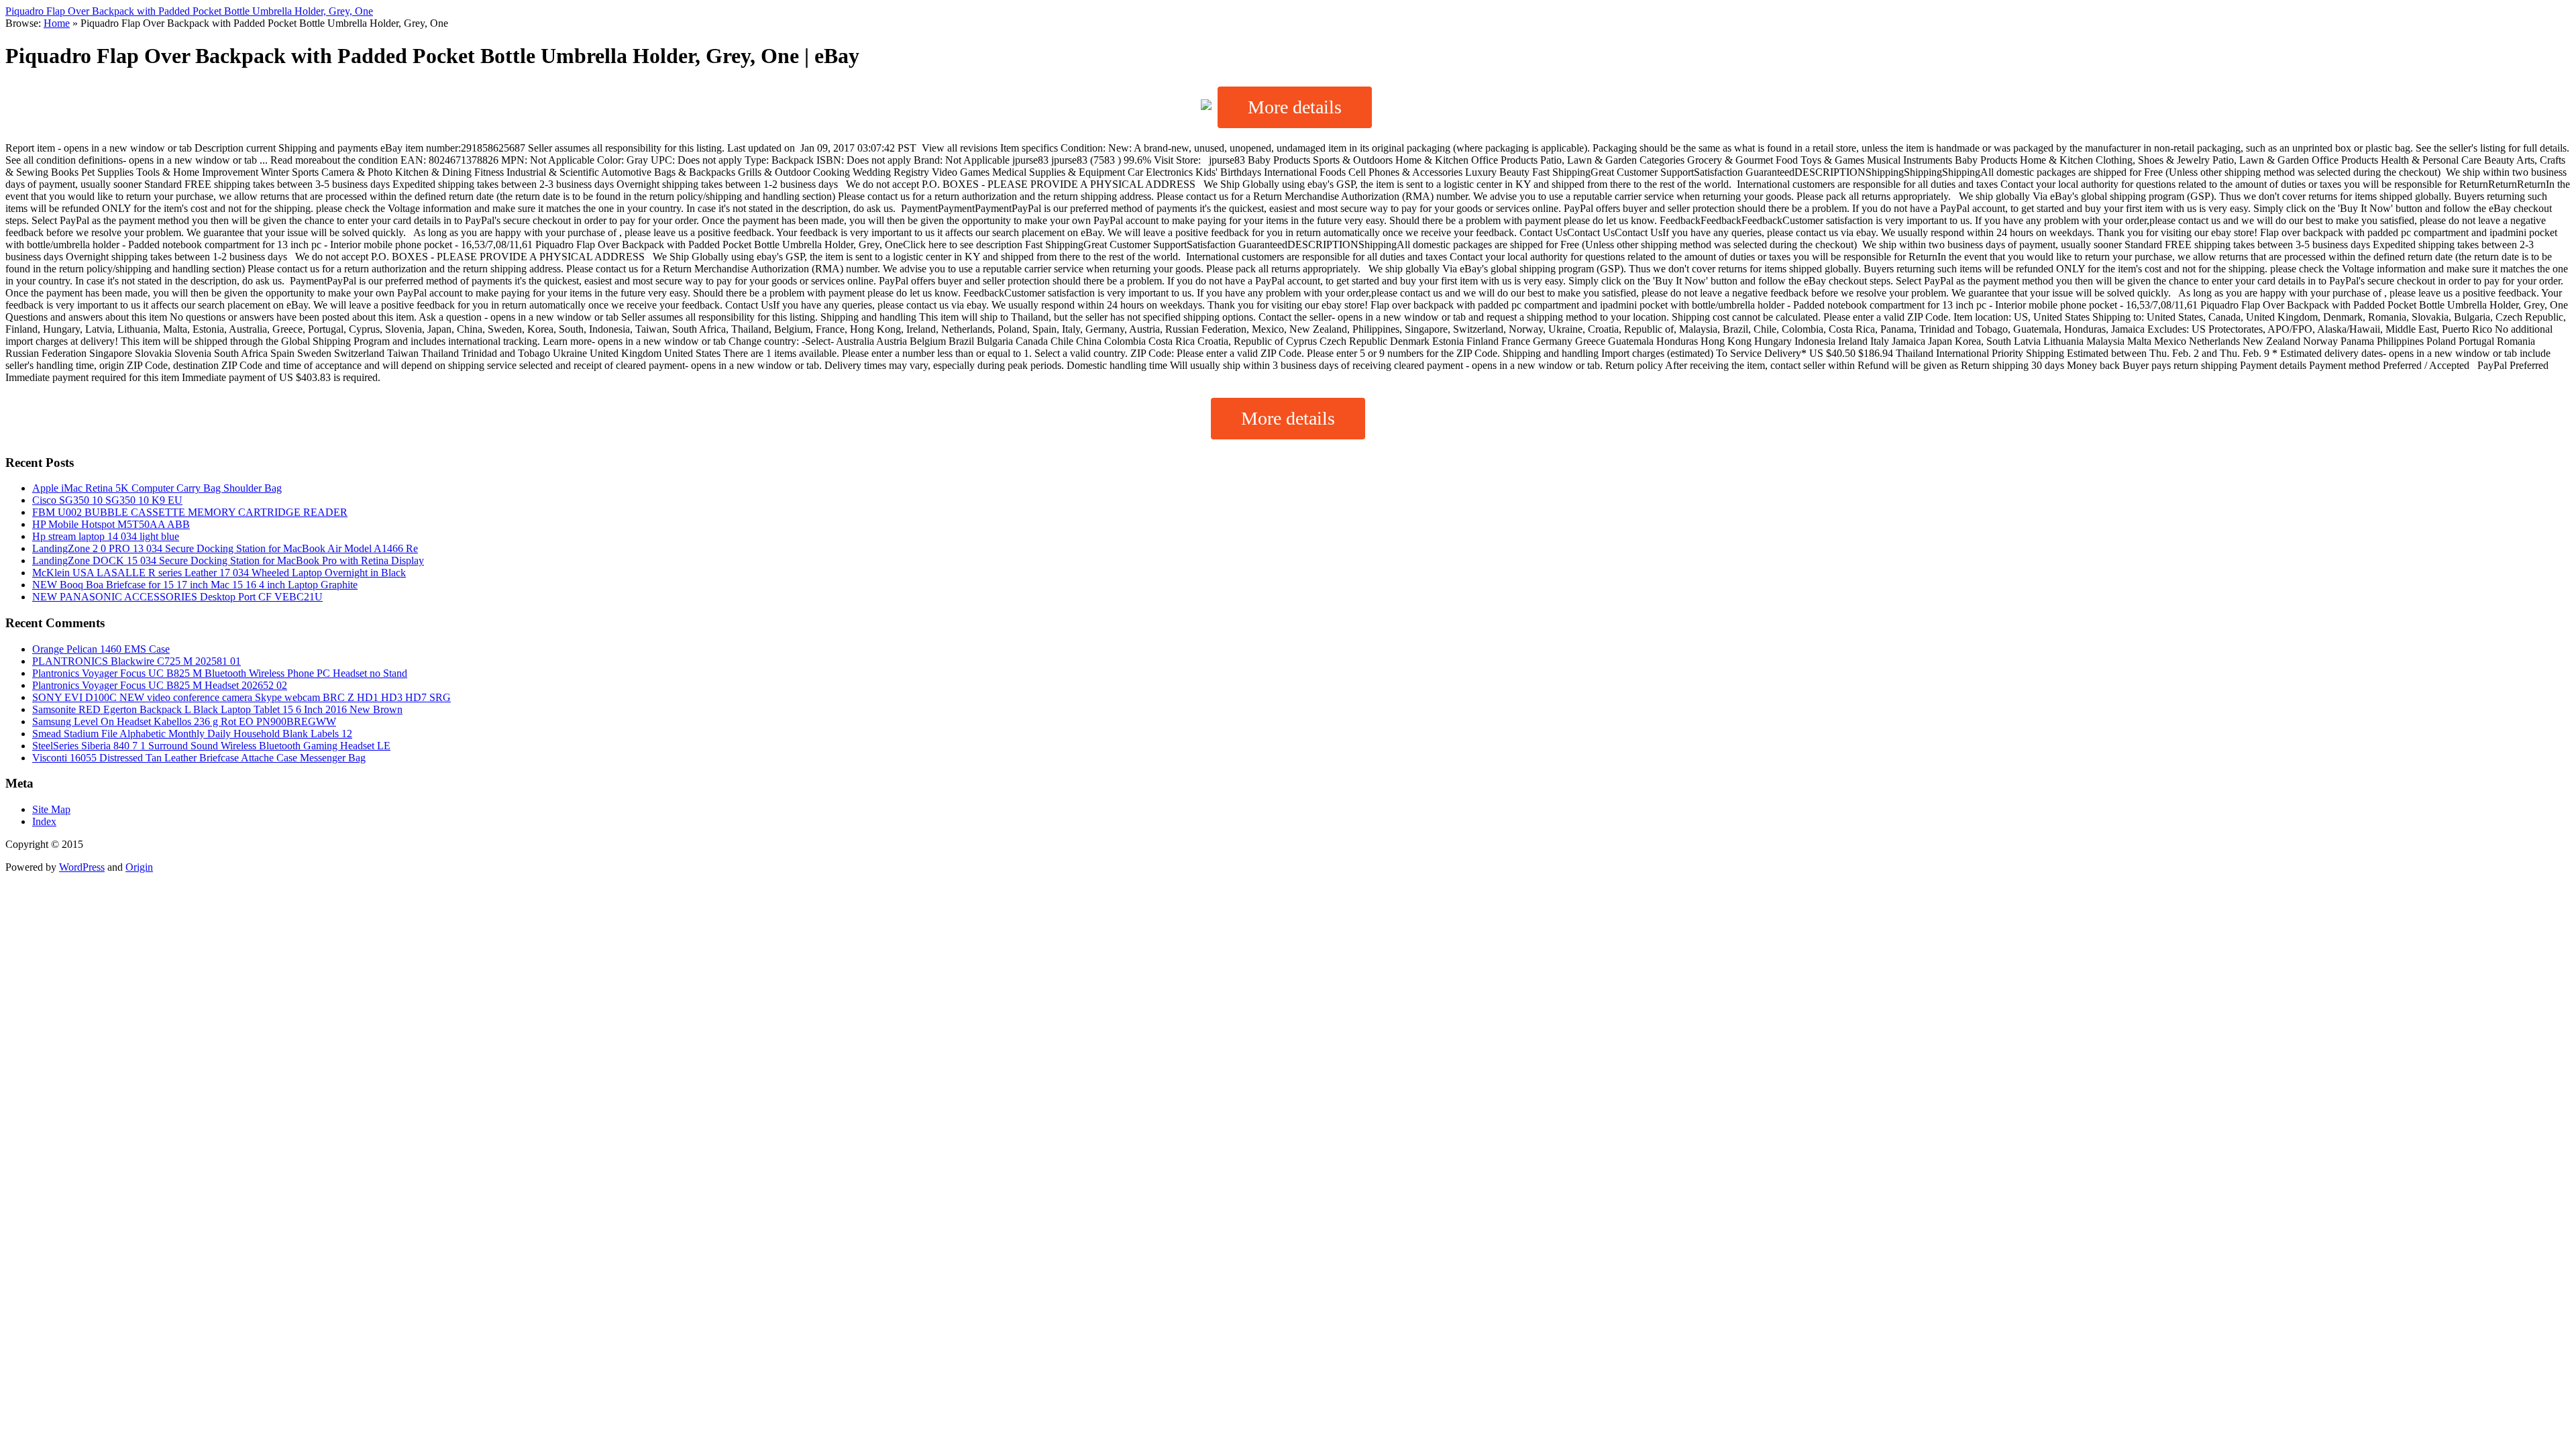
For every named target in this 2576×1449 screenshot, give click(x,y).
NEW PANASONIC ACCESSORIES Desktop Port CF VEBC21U (177, 597)
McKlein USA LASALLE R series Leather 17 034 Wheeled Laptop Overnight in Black (219, 573)
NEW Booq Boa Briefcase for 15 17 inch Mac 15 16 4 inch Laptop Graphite (195, 585)
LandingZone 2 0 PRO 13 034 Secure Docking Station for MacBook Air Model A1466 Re (225, 548)
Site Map (51, 809)
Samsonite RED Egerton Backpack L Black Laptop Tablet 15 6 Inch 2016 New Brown (217, 709)
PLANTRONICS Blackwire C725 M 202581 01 (137, 661)
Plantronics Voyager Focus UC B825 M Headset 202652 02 (160, 685)
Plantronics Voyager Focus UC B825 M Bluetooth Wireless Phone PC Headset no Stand (220, 673)
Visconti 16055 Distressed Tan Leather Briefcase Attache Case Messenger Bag (199, 758)
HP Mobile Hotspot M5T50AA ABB (111, 524)
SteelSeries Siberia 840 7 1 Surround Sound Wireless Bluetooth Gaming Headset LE (211, 746)
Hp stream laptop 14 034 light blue (106, 536)
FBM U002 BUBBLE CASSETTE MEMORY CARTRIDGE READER (190, 512)
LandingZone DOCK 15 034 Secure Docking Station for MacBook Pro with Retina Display (228, 560)
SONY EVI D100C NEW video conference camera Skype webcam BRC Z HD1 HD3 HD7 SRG (241, 697)
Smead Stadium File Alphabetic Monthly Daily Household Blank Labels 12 (192, 734)
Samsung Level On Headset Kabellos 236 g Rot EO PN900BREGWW (184, 721)
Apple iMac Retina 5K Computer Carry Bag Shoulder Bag (157, 488)
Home (57, 23)
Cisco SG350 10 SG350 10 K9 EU (107, 500)
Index (44, 821)
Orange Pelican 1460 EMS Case (101, 649)
